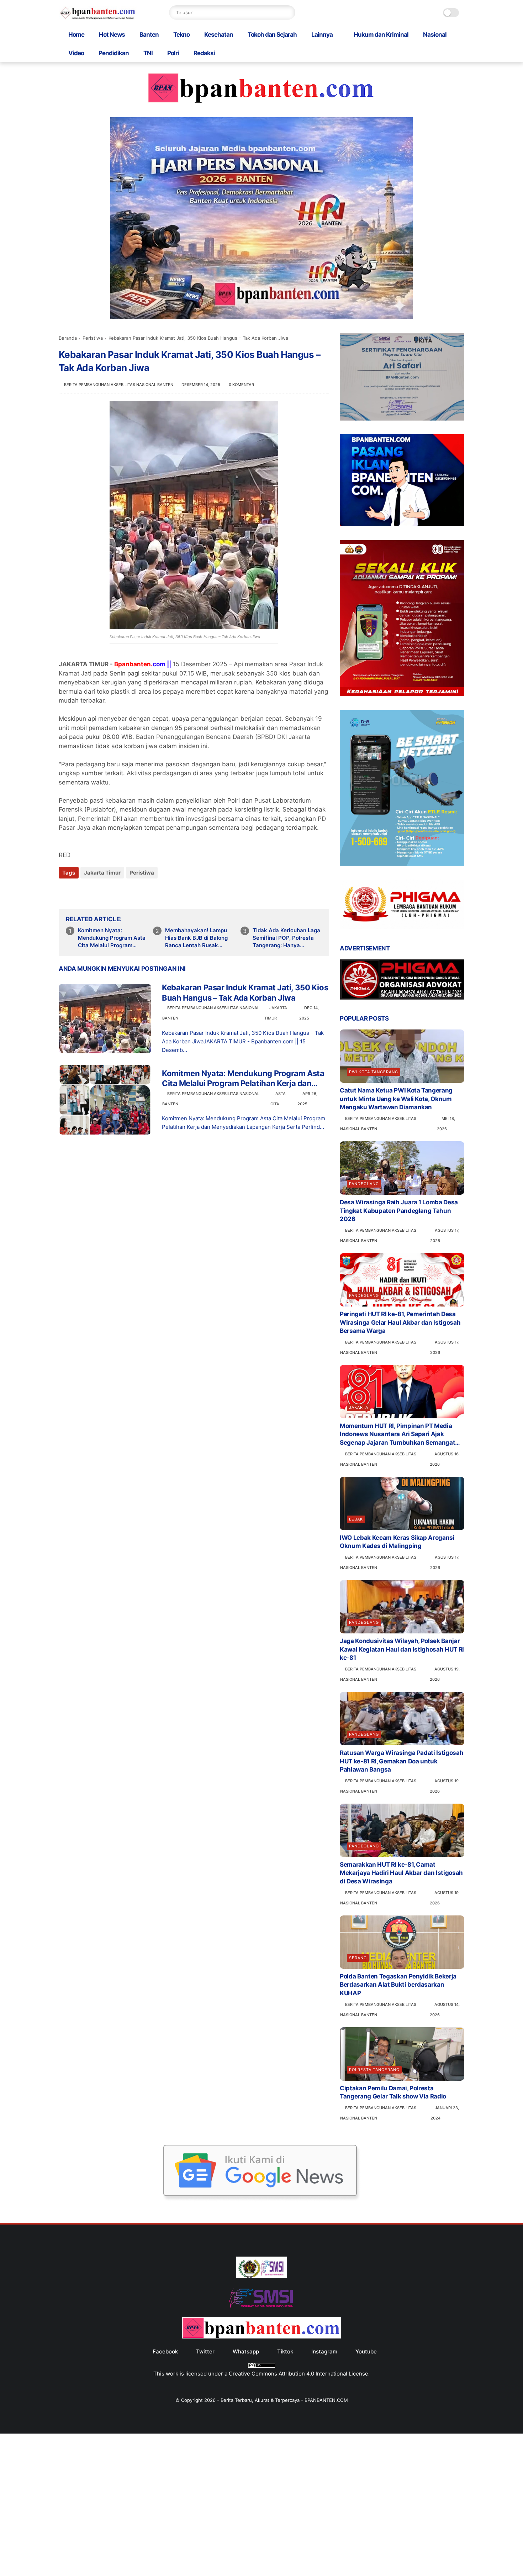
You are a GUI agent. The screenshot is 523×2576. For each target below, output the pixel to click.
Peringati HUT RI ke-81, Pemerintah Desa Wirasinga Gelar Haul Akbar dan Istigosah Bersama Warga (400, 1323)
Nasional (435, 35)
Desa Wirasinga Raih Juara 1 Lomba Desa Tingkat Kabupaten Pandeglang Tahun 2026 (399, 1211)
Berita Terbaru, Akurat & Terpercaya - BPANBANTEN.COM (284, 2400)
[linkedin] (122, 892)
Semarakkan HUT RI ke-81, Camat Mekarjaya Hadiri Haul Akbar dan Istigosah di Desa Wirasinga (401, 1873)
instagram (324, 2351)
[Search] (288, 12)
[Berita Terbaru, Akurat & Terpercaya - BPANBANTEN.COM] (98, 17)
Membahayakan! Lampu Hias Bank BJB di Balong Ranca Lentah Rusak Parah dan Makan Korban (198, 938)
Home (76, 35)
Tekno (181, 35)
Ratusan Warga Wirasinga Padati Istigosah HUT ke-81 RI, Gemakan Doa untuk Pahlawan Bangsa (402, 1761)
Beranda (68, 338)
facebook (165, 2351)
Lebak (356, 1519)
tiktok (285, 2351)
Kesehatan (219, 35)
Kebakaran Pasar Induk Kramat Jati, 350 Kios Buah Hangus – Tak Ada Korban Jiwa (245, 993)
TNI (148, 53)
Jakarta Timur (102, 873)
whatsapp (246, 2351)
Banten (149, 35)
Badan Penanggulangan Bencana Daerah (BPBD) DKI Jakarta (223, 737)
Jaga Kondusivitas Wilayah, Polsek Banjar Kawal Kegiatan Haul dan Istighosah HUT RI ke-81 (402, 1649)
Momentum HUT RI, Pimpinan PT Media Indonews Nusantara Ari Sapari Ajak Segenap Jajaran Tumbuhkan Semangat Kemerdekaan (397, 1435)
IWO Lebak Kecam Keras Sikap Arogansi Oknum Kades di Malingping (397, 1542)
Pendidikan (114, 53)
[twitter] (79, 892)
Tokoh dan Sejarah (272, 35)
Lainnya (322, 35)
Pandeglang (364, 1184)
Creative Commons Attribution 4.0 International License (299, 2374)
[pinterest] (108, 892)
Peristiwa (93, 338)
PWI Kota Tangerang (374, 1072)
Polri (173, 53)
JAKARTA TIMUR (84, 664)
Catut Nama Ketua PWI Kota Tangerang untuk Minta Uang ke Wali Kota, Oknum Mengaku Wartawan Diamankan (396, 1099)
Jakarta (359, 1407)
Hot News (112, 35)
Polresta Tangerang (374, 2070)
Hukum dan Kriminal (381, 35)
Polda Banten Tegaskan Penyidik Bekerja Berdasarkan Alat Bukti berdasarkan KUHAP (398, 1985)
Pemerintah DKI (100, 819)
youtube (366, 2351)
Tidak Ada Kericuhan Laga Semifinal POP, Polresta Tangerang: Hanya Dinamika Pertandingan (286, 938)
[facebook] (65, 892)
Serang (358, 1958)
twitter (205, 2351)
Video (76, 53)
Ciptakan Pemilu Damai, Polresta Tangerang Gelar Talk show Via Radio (393, 2092)
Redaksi (204, 53)
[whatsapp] (93, 892)
